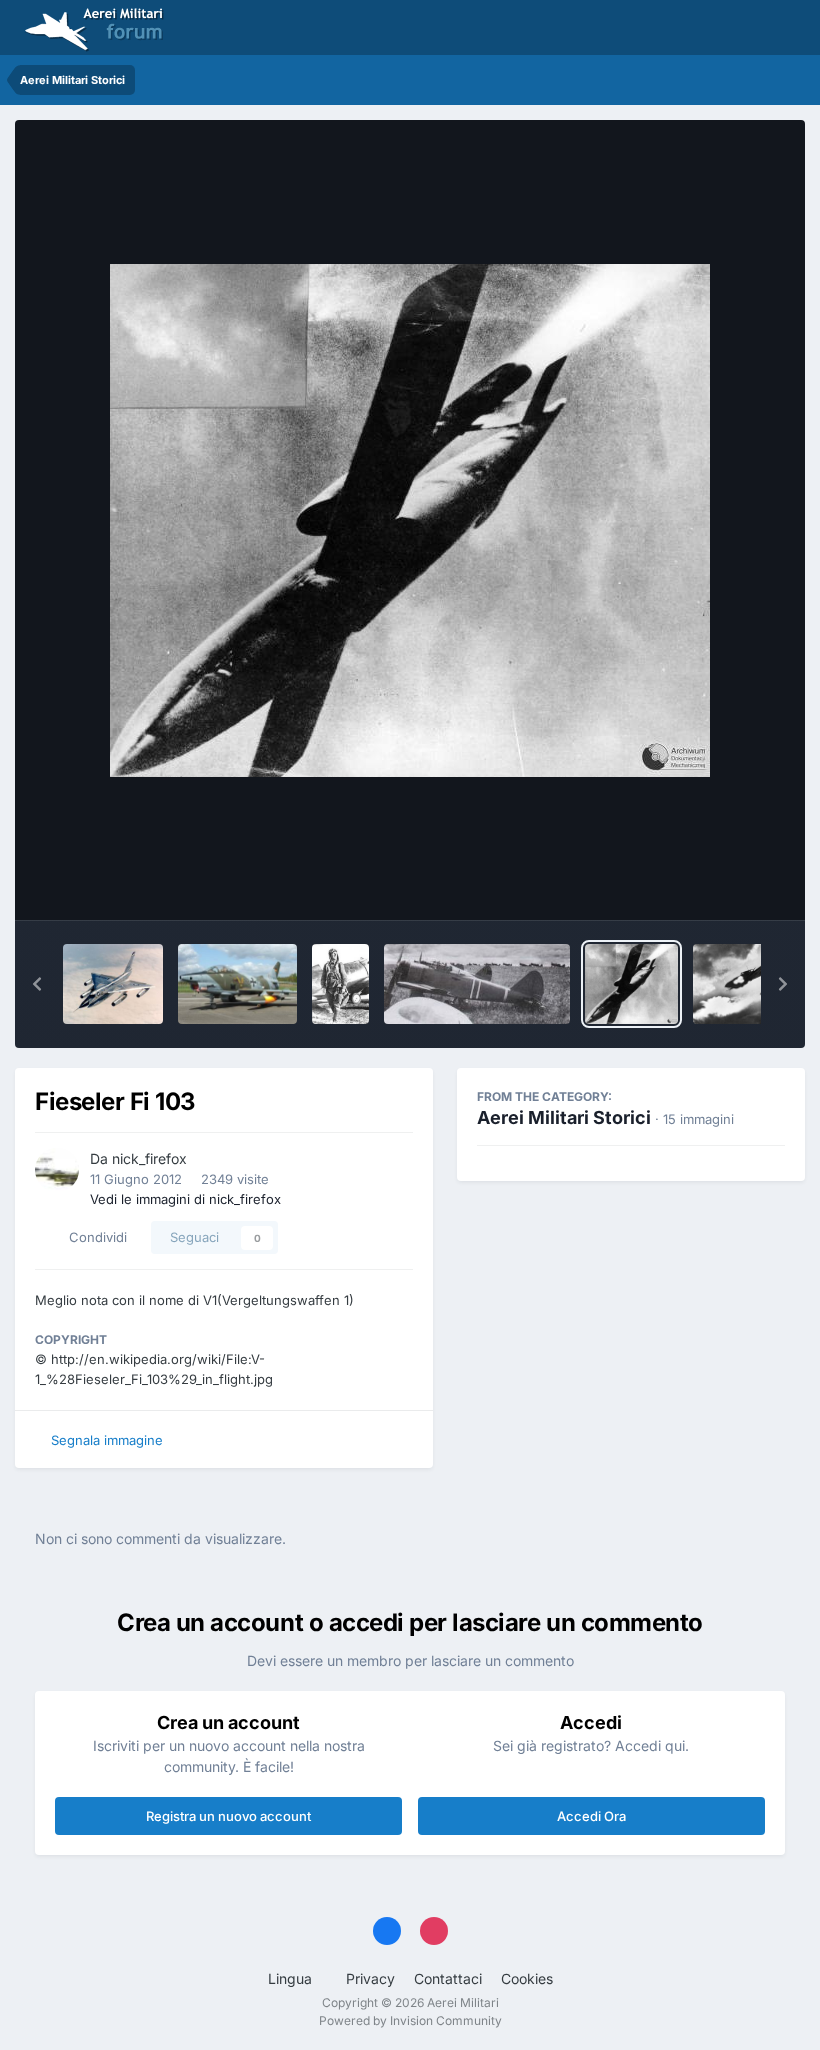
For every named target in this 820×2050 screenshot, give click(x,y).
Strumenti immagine (696, 884)
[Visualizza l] (113, 984)
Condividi (94, 1237)
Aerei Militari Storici (564, 1117)
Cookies (527, 1978)
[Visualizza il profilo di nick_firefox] (57, 1170)
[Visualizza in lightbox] (410, 520)
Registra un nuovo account (228, 1816)
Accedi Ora (591, 1816)
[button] (37, 984)
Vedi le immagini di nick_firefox (185, 1199)
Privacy (370, 1978)
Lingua (292, 1978)
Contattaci (448, 1978)
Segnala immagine (107, 1440)
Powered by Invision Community (410, 2020)
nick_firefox (149, 1158)
